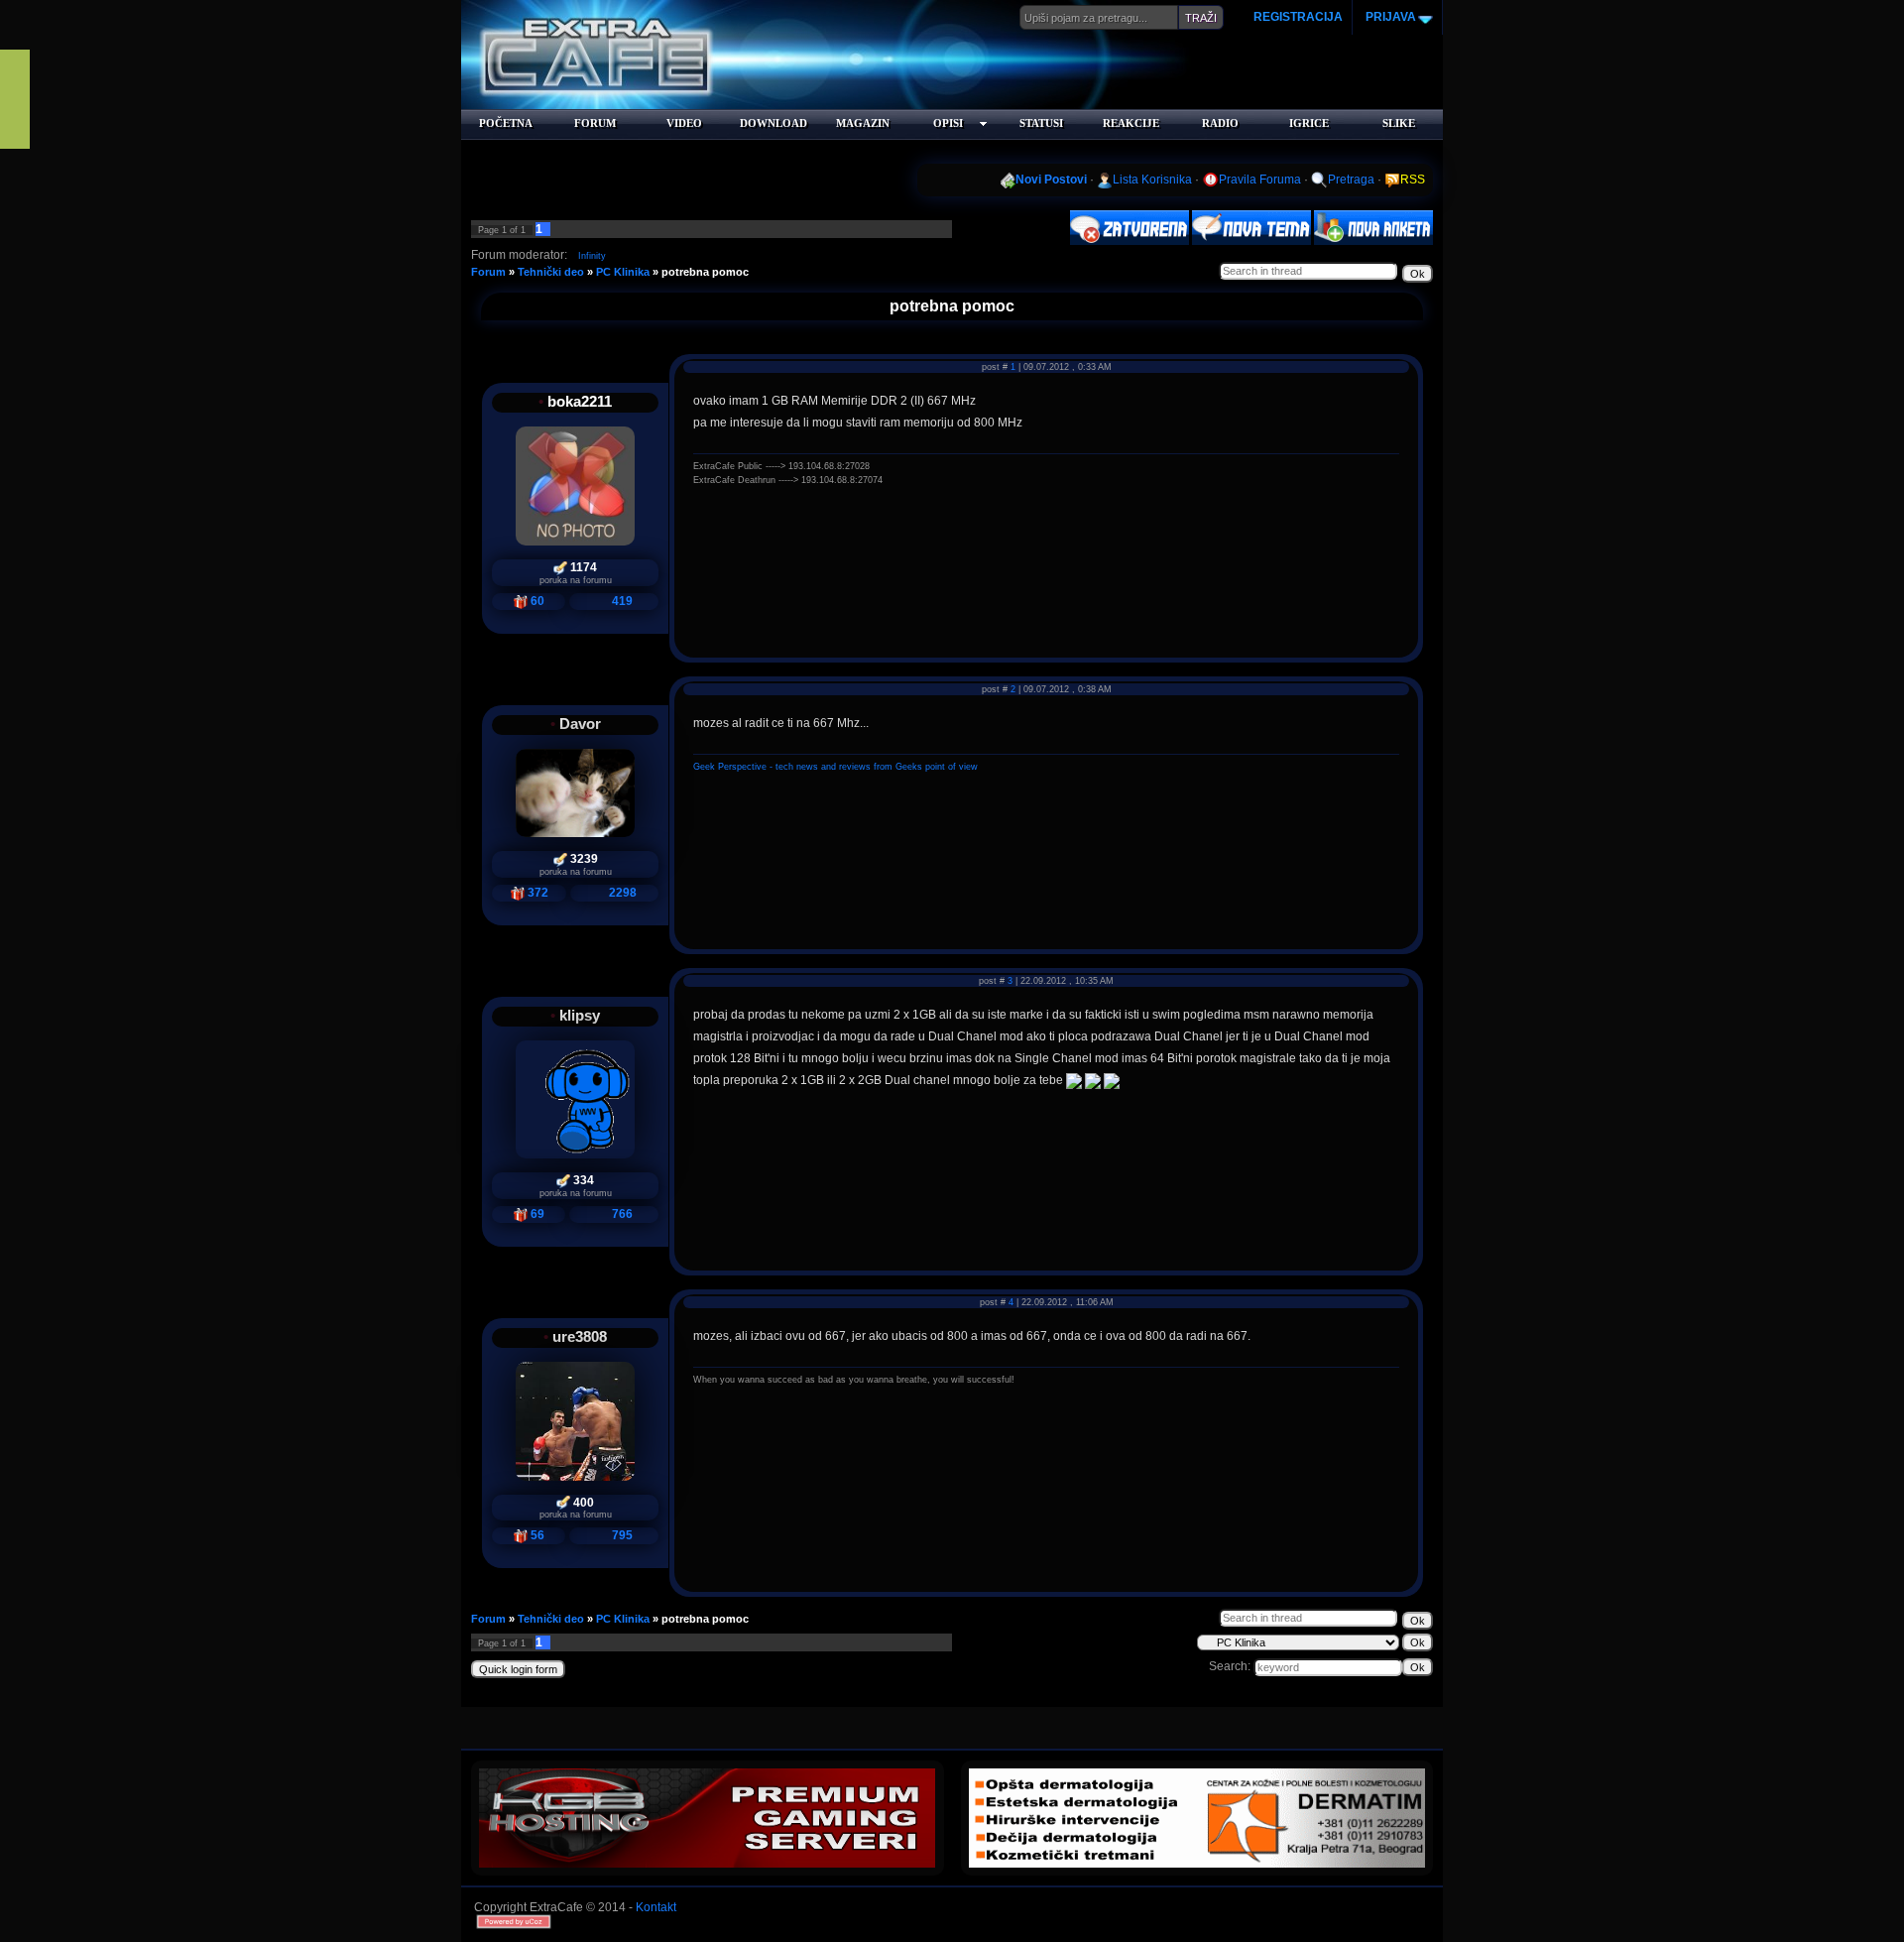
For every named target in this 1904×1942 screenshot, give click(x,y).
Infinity (592, 256)
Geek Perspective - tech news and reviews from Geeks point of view (835, 767)
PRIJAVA (1389, 17)
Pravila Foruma (1260, 180)
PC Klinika (623, 272)
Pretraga (1351, 180)
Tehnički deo (551, 272)
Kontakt (656, 1907)
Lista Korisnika (1152, 180)
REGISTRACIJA (1298, 17)
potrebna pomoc (705, 272)
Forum (488, 272)
